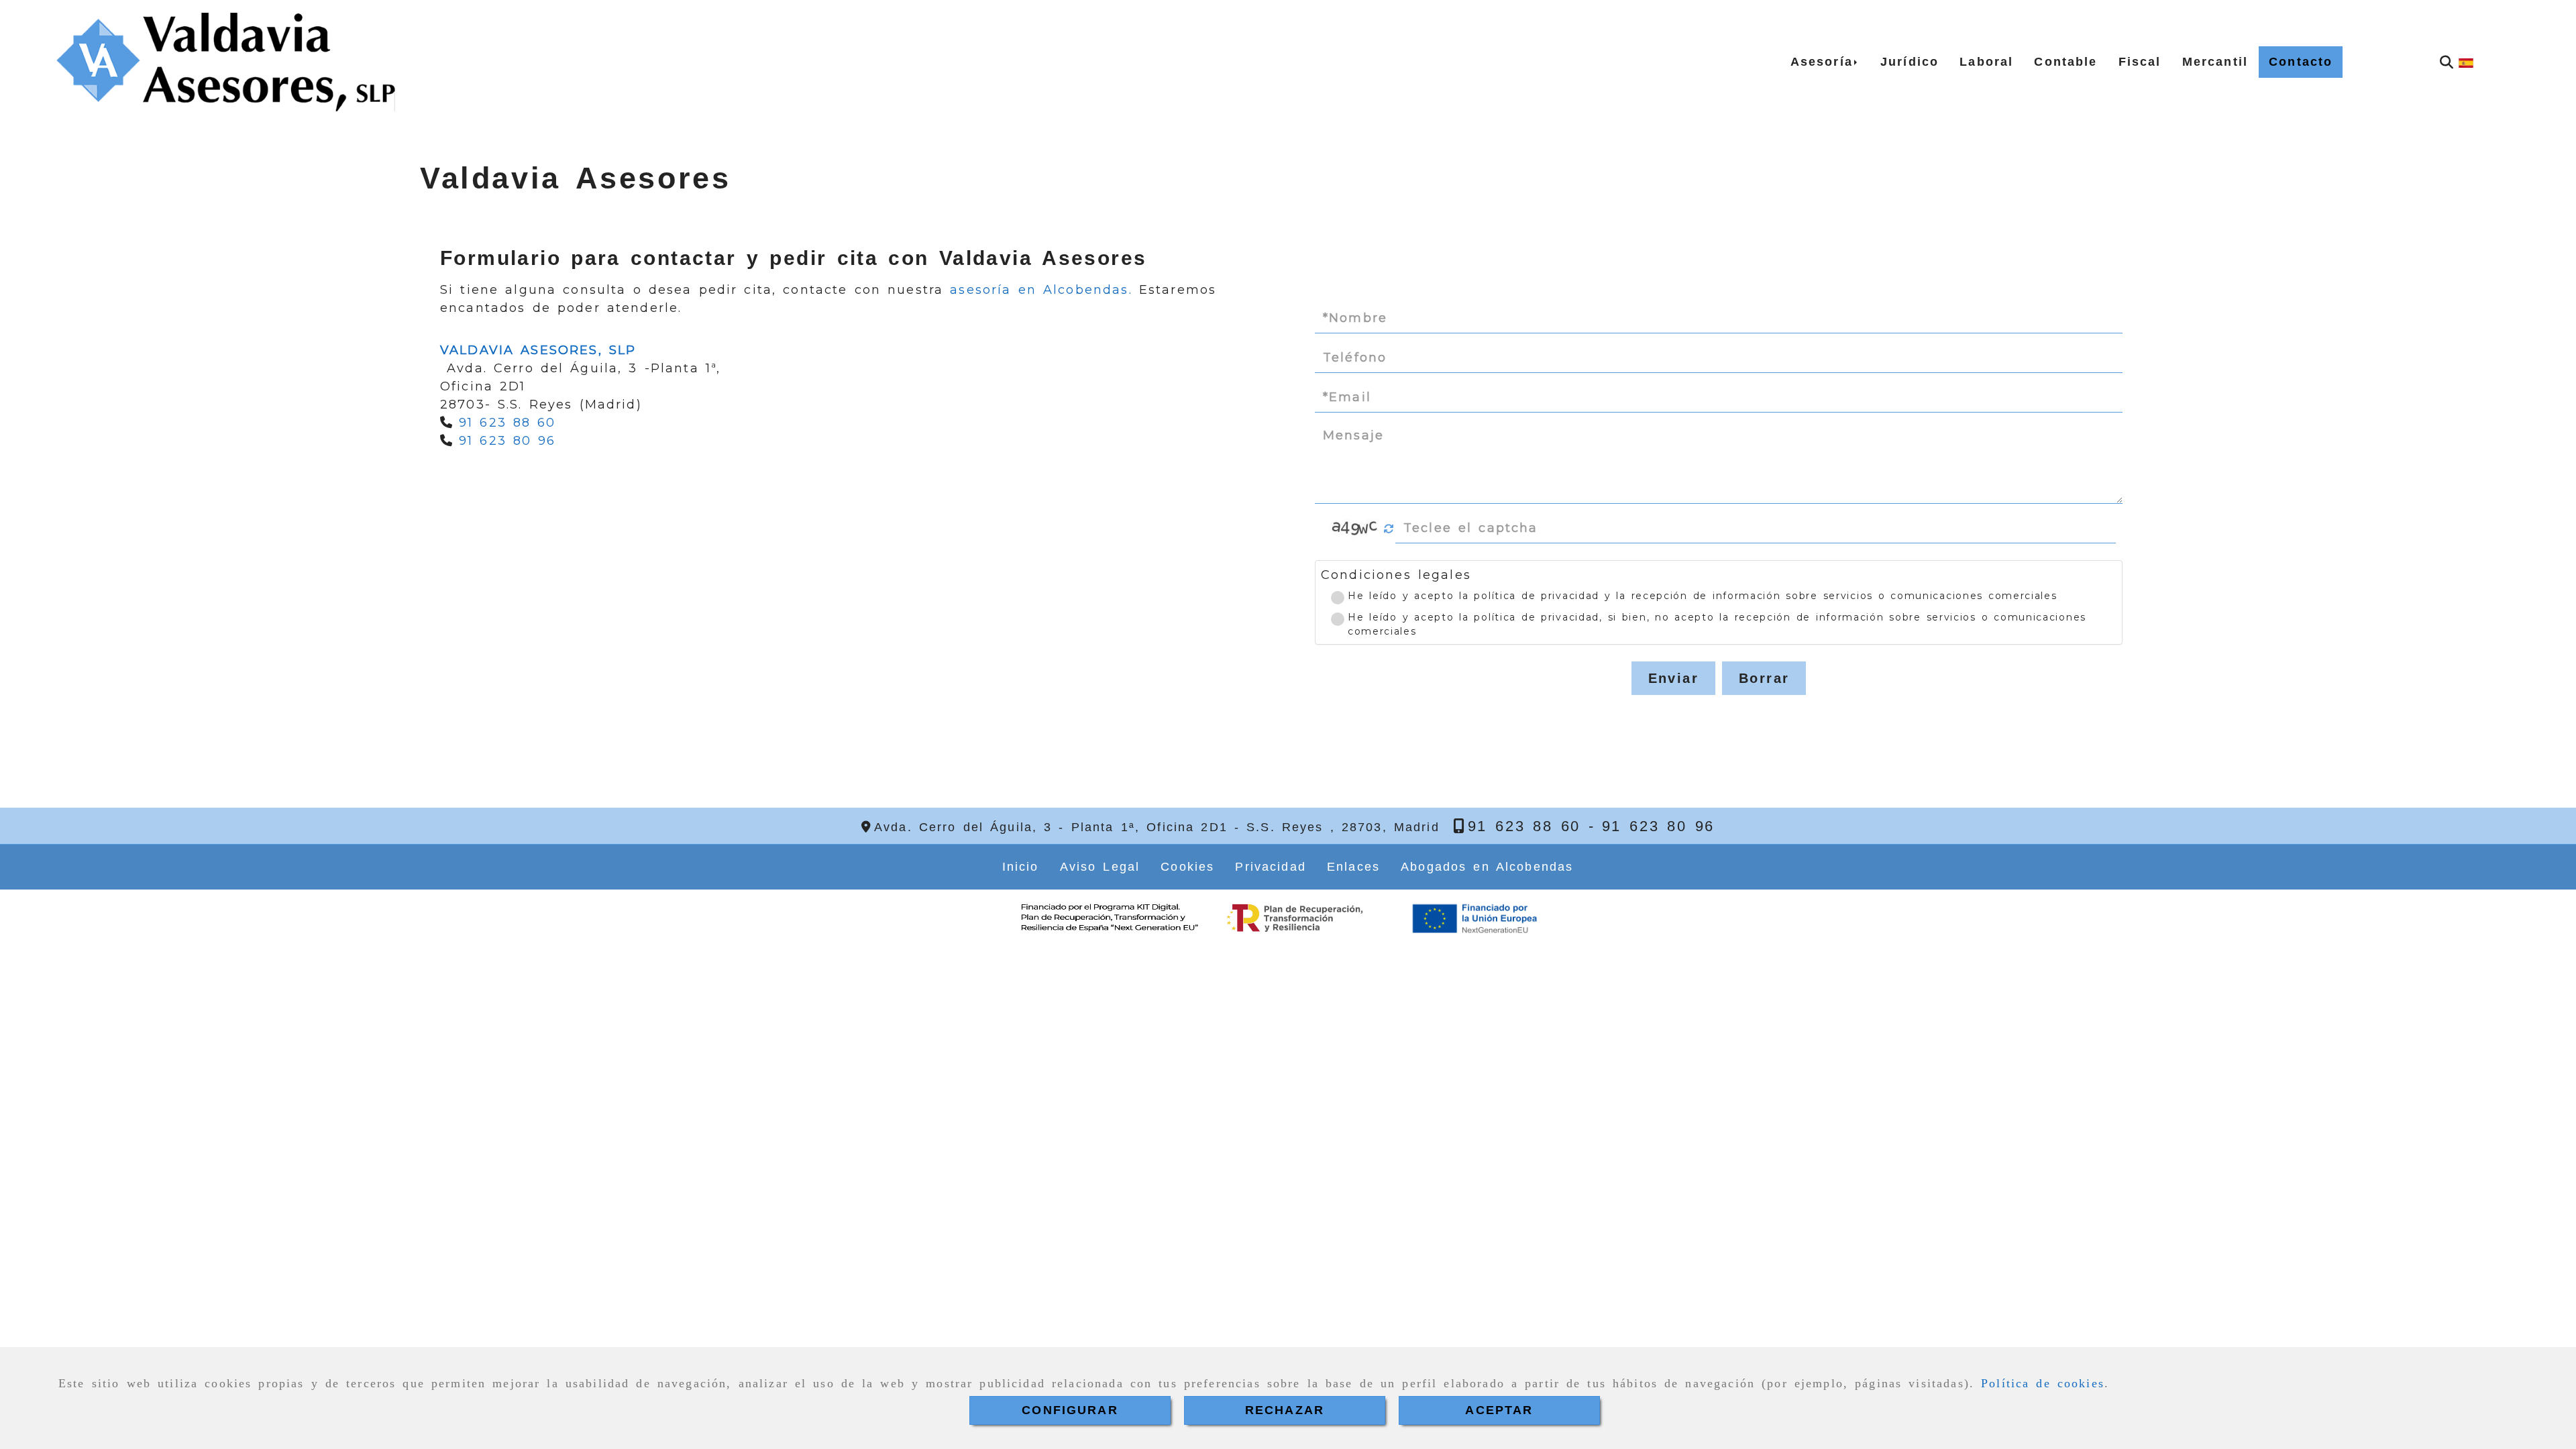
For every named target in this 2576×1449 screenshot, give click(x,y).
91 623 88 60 (507, 423)
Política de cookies (2043, 1383)
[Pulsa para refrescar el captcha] (1389, 529)
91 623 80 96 (507, 441)
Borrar (1764, 678)
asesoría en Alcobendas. (1041, 290)
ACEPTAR (1499, 1410)
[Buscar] (2447, 62)
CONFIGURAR (1070, 1410)
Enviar (1673, 678)
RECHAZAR (1285, 1410)
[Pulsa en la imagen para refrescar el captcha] (1355, 529)
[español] (2466, 62)
